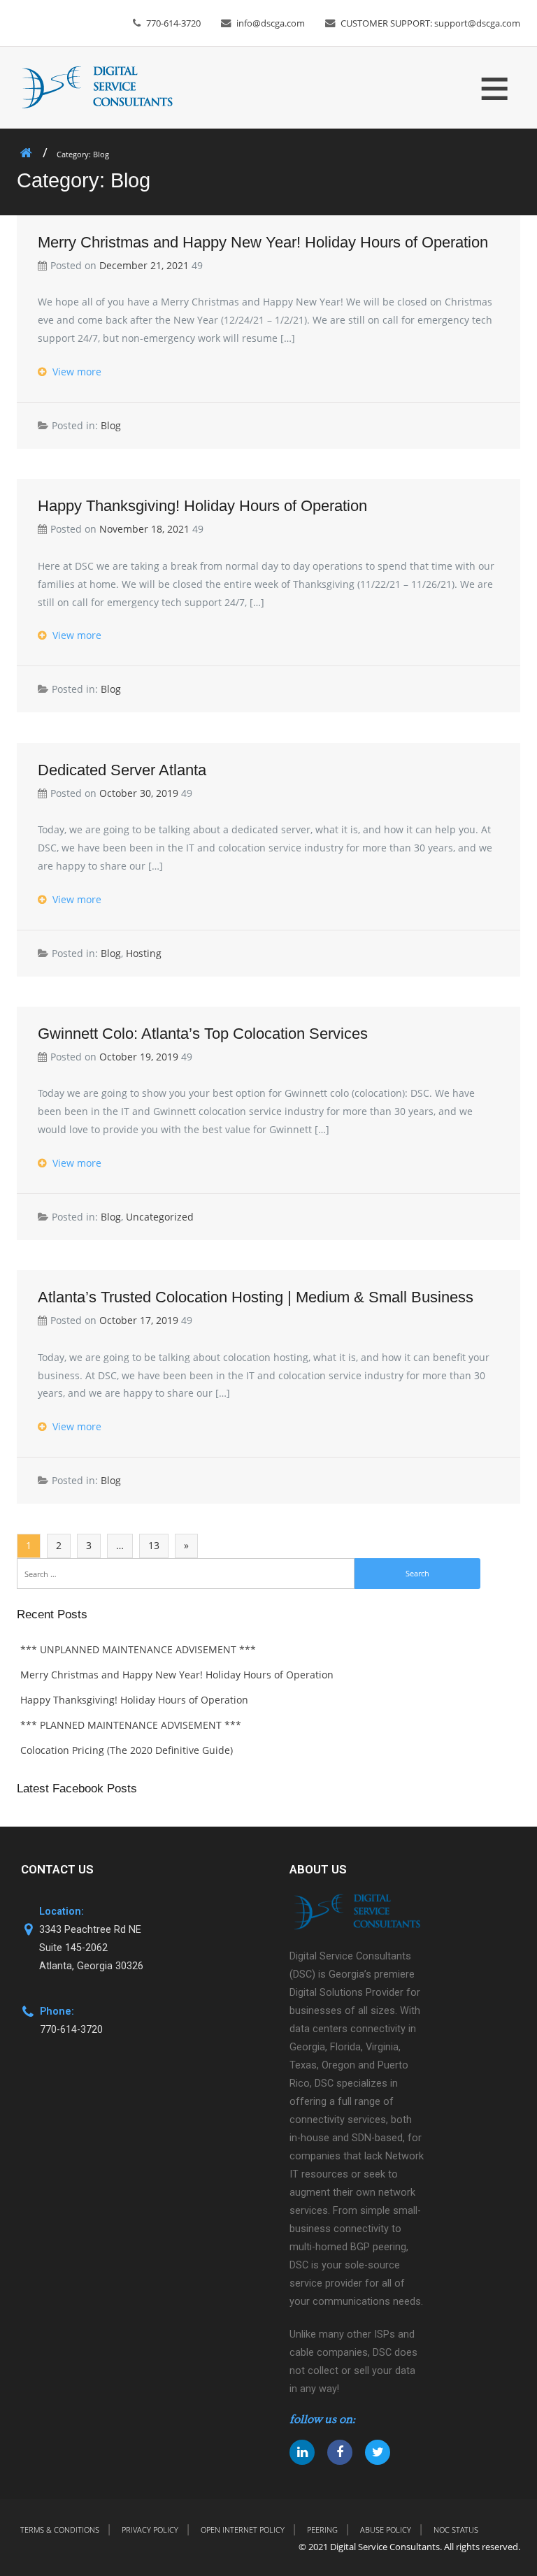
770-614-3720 (173, 23)
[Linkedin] (302, 2452)
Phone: (57, 2012)
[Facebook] (340, 2452)
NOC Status (456, 2530)
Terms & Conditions (60, 2530)
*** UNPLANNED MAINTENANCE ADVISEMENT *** (138, 1649)
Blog (111, 425)
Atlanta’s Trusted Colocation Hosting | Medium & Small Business (256, 1297)
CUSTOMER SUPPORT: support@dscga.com (430, 23)
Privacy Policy (150, 2530)
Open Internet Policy (243, 2530)
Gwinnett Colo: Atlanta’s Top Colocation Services (203, 1034)
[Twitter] (378, 2452)
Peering (322, 2530)
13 (154, 1545)
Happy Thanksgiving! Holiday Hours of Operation (202, 506)
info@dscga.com (271, 23)
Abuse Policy (386, 2530)
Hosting (144, 953)
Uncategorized (160, 1217)
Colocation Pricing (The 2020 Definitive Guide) (127, 1750)
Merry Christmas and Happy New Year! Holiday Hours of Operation (263, 242)
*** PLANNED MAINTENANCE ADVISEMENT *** (131, 1725)
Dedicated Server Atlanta (122, 770)
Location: (62, 1912)
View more (76, 372)
